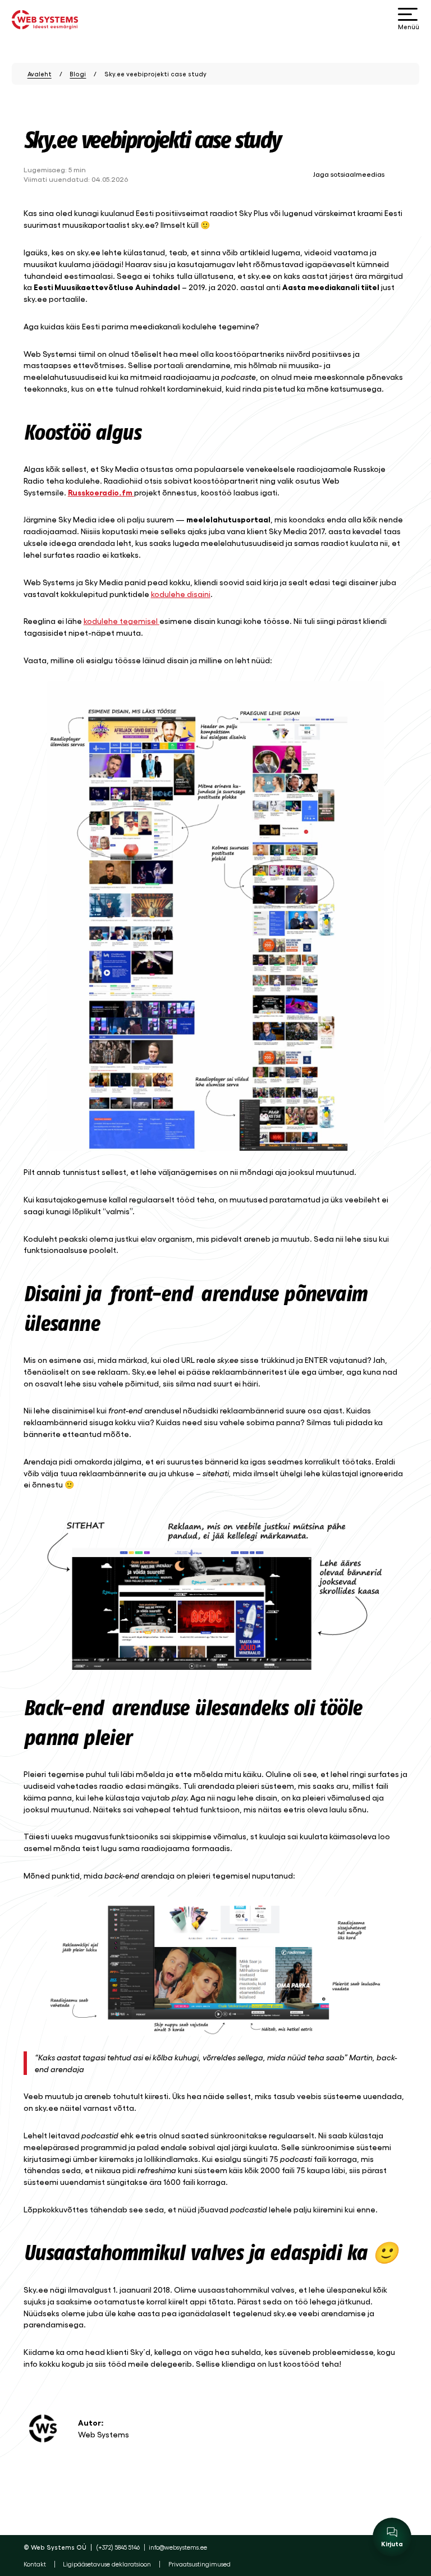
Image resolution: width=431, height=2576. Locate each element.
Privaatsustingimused (200, 2564)
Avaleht (40, 74)
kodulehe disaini (181, 594)
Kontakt (35, 2564)
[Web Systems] (45, 20)
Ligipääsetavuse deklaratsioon (107, 2564)
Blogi (78, 74)
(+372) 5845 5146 (118, 2547)
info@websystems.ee (178, 2547)
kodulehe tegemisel (121, 621)
